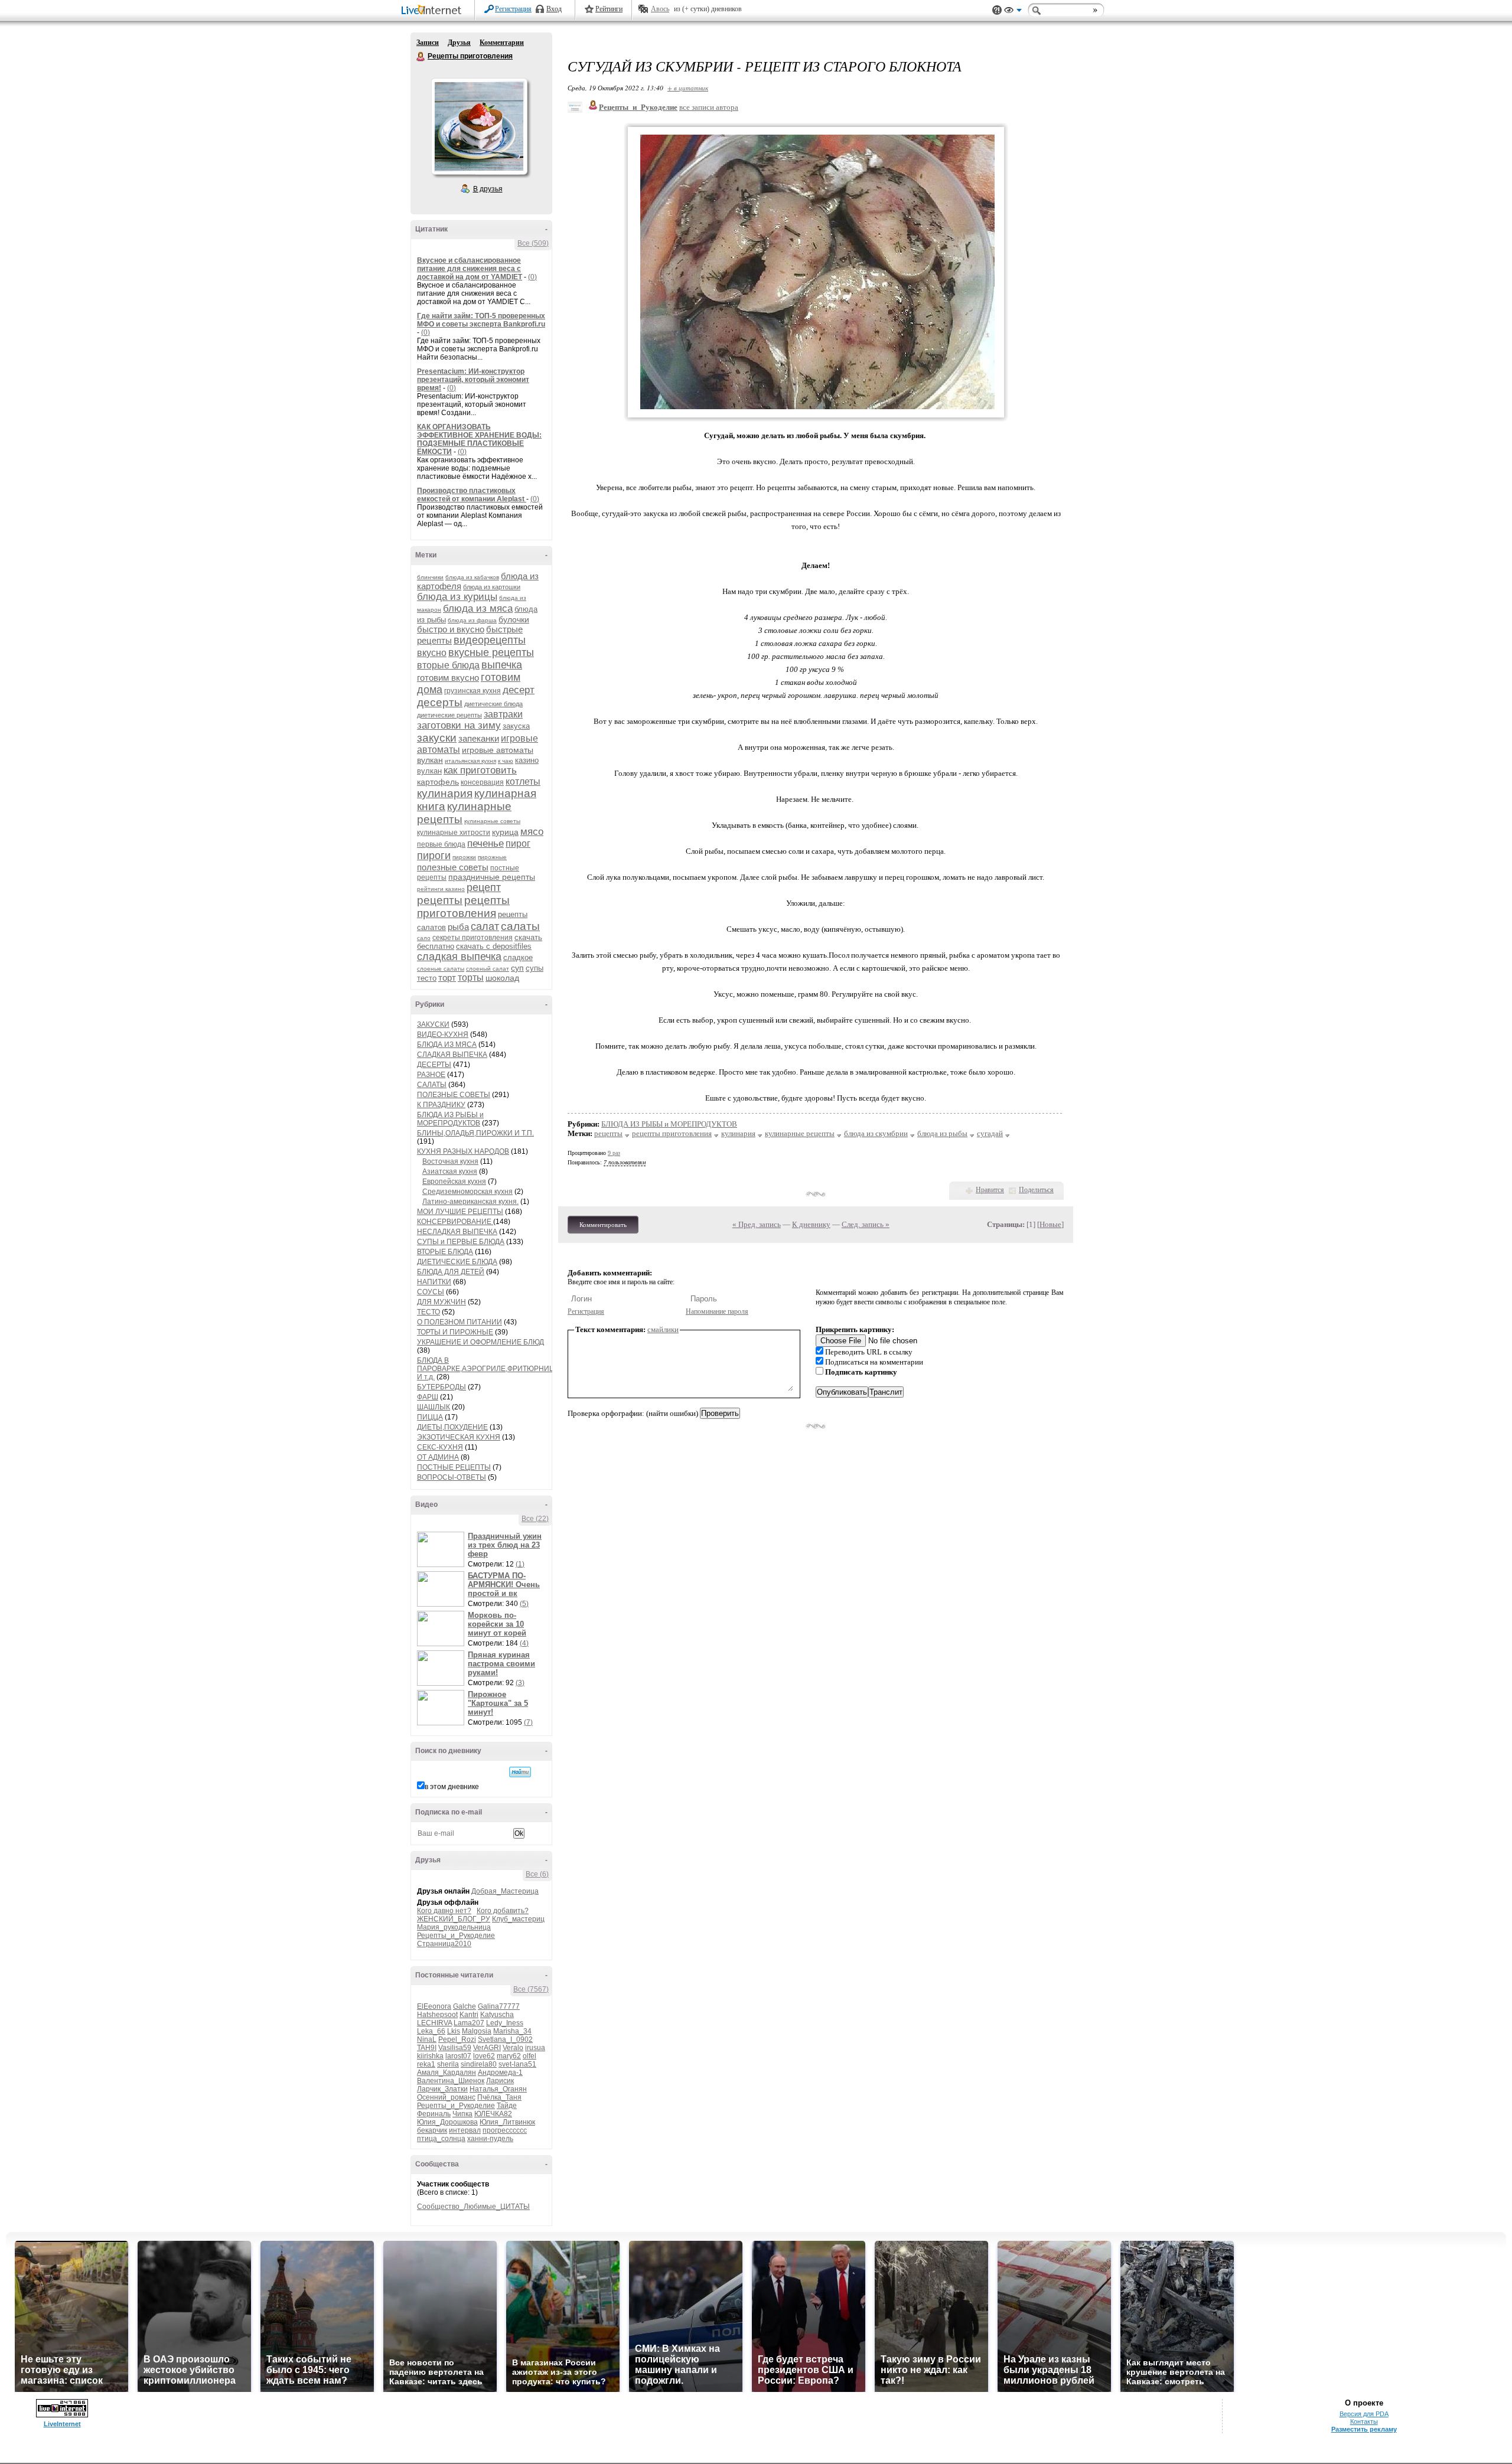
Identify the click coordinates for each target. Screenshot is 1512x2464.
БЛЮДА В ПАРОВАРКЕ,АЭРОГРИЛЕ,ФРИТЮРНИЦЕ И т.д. (488, 1369)
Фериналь (434, 2114)
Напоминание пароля (717, 1311)
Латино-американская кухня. (470, 1202)
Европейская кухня (454, 1182)
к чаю (506, 761)
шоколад (502, 978)
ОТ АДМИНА (438, 1457)
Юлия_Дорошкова (447, 2122)
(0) (532, 277)
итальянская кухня (470, 761)
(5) (524, 1604)
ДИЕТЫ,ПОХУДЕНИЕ (452, 1427)
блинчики (430, 577)
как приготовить (480, 770)
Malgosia (477, 2031)
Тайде (507, 2106)
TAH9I (427, 2048)
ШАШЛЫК (434, 1407)
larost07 (458, 2056)
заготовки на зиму (459, 725)
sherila (448, 2064)
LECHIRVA (434, 2023)
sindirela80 (479, 2064)
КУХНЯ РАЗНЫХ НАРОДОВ (463, 1151)
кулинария (445, 793)
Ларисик (500, 2081)
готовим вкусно (448, 678)
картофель (438, 782)
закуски (437, 738)
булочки (514, 619)
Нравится (990, 1190)
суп (517, 968)
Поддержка (997, 10)
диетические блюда (493, 704)
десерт (519, 690)
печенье (485, 843)
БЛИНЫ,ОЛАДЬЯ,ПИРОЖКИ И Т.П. (475, 1133)
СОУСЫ (431, 1292)
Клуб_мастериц (518, 1919)
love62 (484, 2056)
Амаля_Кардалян (447, 2073)
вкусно (432, 653)
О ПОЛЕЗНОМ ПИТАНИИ (460, 1322)
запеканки (479, 738)
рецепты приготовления (463, 907)
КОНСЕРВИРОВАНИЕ (455, 1222)
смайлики (663, 1329)
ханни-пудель (490, 2139)
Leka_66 (431, 2031)
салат (485, 926)
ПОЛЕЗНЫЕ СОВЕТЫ (454, 1095)
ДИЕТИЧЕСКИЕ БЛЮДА (457, 1262)
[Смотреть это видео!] (442, 1549)
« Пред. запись (757, 1224)
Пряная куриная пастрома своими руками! (501, 1664)
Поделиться (1036, 1190)
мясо (532, 832)
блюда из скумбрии (876, 1133)
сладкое (518, 957)
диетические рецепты (449, 715)
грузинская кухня (472, 691)
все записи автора (709, 107)
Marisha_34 (512, 2031)
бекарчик (432, 2130)
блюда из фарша (472, 620)
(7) (528, 1722)
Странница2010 (444, 1944)
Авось (660, 9)
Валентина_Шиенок (451, 2081)
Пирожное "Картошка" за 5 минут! (498, 1703)
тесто (427, 978)
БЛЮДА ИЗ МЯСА (447, 1045)
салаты (520, 926)
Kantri (469, 2015)
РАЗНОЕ (431, 1075)
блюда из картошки (492, 587)
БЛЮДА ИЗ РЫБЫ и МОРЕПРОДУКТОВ (450, 1119)
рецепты (440, 900)
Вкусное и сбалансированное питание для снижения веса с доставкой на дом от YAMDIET (470, 269)
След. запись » (866, 1224)
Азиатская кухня (450, 1171)
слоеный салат (488, 969)
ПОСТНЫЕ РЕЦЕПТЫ (454, 1467)
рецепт (484, 887)
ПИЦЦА (430, 1417)
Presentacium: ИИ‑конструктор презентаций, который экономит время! (473, 380)
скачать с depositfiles (494, 946)
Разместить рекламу (1364, 2429)
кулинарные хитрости (454, 833)
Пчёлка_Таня (499, 2097)
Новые (1050, 1224)
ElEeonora (434, 2006)
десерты (440, 702)
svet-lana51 (517, 2064)
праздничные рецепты (492, 877)
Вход (554, 9)
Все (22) (535, 1519)
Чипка (462, 2114)
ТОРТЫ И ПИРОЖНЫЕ (455, 1332)
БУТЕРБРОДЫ (441, 1387)
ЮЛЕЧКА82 (493, 2114)
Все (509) (533, 243)
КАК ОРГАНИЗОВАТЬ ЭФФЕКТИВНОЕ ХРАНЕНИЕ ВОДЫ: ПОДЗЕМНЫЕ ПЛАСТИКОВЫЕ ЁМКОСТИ (479, 439)
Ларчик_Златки (442, 2089)
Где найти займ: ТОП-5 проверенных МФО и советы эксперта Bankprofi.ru (481, 320)
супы (535, 968)
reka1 (426, 2064)
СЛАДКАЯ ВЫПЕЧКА (452, 1055)
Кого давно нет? (444, 1911)
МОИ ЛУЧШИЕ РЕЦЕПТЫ (460, 1212)
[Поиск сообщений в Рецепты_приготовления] (520, 1772)
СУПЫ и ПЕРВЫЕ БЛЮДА (461, 1242)
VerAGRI (487, 2048)
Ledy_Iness (505, 2023)
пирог (518, 843)
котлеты (523, 781)
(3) (520, 1683)
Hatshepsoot (437, 2015)
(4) (524, 1643)
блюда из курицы (457, 597)
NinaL (427, 2039)
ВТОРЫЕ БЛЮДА (445, 1252)
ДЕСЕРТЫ (434, 1065)
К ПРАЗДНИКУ (441, 1105)
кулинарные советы (492, 821)
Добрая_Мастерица (505, 1891)
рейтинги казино (441, 889)
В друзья (488, 189)
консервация (482, 782)
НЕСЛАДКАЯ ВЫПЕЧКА (457, 1232)
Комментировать (603, 1225)
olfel (529, 2056)
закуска (516, 726)
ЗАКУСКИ (433, 1024)
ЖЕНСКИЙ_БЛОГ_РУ (454, 1919)
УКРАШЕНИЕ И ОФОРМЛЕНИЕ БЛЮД (480, 1342)
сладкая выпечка (459, 957)
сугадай (990, 1133)
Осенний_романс (446, 2097)
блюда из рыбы (942, 1133)
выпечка (502, 665)
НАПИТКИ (434, 1282)
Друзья (459, 43)
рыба (458, 927)
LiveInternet (434, 11)
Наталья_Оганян (498, 2089)
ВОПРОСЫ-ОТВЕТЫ (452, 1477)
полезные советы (453, 867)
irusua (535, 2048)
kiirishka (430, 2056)
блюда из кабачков (472, 577)
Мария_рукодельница (454, 1927)
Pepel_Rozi (457, 2039)
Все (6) (537, 1874)
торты (471, 978)
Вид (1013, 12)
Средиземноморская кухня (467, 1192)
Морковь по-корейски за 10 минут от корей (497, 1624)
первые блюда (441, 844)
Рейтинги (609, 9)
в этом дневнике (452, 1787)
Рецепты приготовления (421, 57)
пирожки (464, 857)
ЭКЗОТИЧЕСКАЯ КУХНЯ (459, 1437)
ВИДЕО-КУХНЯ (443, 1034)
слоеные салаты (441, 969)
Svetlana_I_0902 (505, 2039)
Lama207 (469, 2023)
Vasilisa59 (455, 2048)
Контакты (1364, 2421)
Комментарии (502, 43)
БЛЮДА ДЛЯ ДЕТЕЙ (451, 1272)
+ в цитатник (688, 88)
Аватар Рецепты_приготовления (479, 126)
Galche (465, 2006)
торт (447, 978)
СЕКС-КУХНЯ (440, 1447)
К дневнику (811, 1224)
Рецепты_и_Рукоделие (456, 1936)
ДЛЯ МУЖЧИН (441, 1302)
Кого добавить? (503, 1911)
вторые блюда (448, 665)
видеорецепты (490, 640)
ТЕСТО (428, 1312)
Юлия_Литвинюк (507, 2122)
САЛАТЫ (432, 1085)
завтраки (503, 714)
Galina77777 (499, 2006)
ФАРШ (428, 1397)
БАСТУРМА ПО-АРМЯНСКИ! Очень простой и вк (504, 1585)
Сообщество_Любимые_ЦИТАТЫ (473, 2207)
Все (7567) (531, 1989)
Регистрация (513, 9)
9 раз (614, 1153)
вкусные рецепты (491, 652)
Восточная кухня (450, 1161)
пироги (434, 856)
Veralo (513, 2048)
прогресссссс (505, 2130)
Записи (428, 43)
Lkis (454, 2031)
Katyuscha (497, 2015)
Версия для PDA (1364, 2414)
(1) (520, 1564)
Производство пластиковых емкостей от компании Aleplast (472, 495)
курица (505, 832)
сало (424, 938)
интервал (465, 2130)
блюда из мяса (478, 608)
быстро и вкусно (451, 629)
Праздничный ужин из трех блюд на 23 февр (505, 1545)
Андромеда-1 (500, 2073)
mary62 (509, 2056)
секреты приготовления (472, 938)
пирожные (492, 857)
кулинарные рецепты (800, 1133)
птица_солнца (441, 2139)
